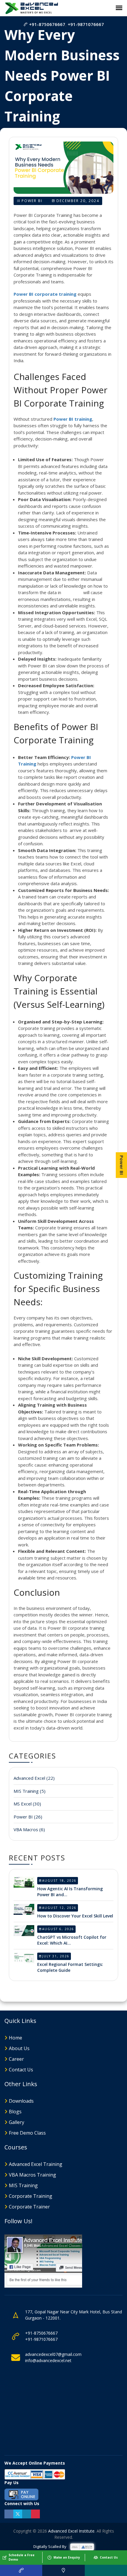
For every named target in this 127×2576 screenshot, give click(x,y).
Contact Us (21, 2070)
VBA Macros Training (32, 2175)
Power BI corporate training (45, 294)
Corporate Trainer (29, 2207)
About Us (19, 2048)
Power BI (32, 201)
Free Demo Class (27, 2133)
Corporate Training (31, 2196)
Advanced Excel (34, 1778)
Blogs (15, 2112)
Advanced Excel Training (36, 2164)
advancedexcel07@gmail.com (53, 2354)
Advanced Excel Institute (71, 2531)
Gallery (17, 2122)
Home (16, 2038)
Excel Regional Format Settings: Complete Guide (70, 1967)
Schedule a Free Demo (22, 2557)
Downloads (21, 2101)
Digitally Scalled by (50, 2546)
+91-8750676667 (47, 24)
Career (16, 2059)
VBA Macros (29, 1829)
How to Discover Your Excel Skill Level (75, 1916)
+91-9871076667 (86, 24)
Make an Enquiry (67, 2557)
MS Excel (27, 1804)
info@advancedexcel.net (48, 2360)
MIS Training (30, 1791)
